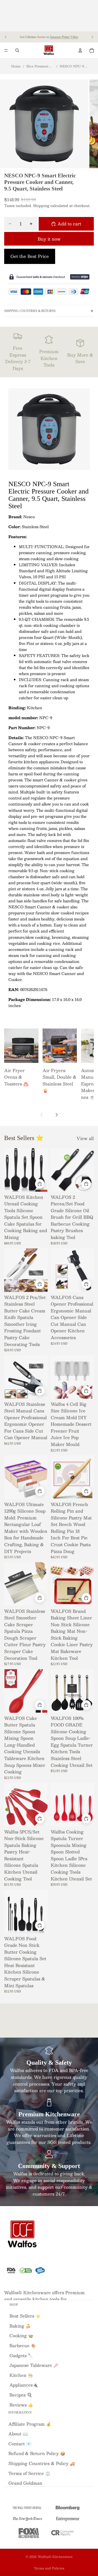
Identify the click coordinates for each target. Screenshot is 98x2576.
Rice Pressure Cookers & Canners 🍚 (40, 66)
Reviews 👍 (21, 2405)
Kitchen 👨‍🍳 (21, 2375)
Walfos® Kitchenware (55, 2557)
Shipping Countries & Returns (30, 311)
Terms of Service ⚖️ (29, 2473)
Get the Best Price (30, 256)
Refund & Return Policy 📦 (37, 2453)
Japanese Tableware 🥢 (34, 2365)
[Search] (17, 50)
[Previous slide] (6, 37)
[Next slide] (92, 37)
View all (85, 1138)
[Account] (80, 50)
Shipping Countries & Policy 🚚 (42, 2463)
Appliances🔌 (24, 2385)
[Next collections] (56, 1115)
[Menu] (6, 50)
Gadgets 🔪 (21, 2355)
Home (16, 66)
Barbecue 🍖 (23, 2346)
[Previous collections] (42, 1115)
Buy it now (49, 239)
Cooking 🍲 (21, 2336)
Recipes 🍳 (21, 2395)
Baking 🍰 (20, 2326)
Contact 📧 (20, 2444)
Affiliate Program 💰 (30, 2424)
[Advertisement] (49, 16)
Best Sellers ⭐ (25, 2316)
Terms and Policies (49, 2568)
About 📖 (18, 2434)
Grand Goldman (25, 2483)
